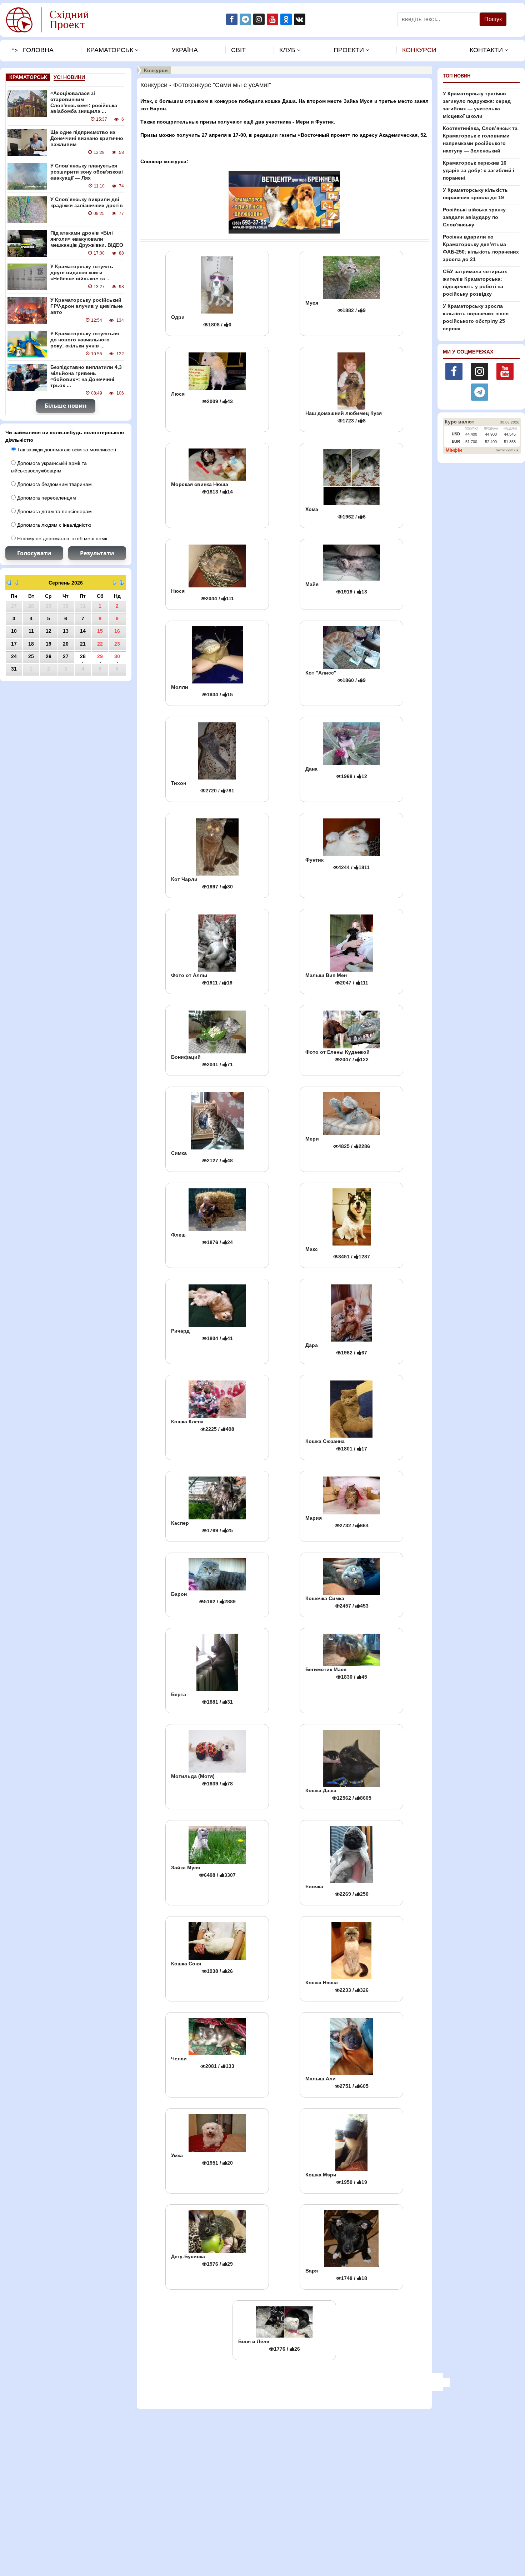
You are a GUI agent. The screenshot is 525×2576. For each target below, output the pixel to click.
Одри (201, 321)
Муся (336, 307)
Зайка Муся (203, 1871)
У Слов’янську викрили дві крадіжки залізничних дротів (87, 202)
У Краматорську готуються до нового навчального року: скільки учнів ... (85, 340)
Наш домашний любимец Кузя (344, 417)
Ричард (202, 1335)
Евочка (337, 1890)
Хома (336, 513)
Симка (202, 1157)
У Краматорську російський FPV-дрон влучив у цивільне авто (87, 306)
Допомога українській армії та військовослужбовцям (49, 467)
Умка (202, 2159)
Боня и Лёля (269, 2345)
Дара (336, 1349)
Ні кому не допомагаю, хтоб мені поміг (62, 538)
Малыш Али (337, 2082)
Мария (337, 1522)
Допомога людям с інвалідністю (54, 525)
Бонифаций (202, 1061)
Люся (202, 398)
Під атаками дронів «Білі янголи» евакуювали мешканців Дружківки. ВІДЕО (87, 239)
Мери (338, 1142)
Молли (202, 691)
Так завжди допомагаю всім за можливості (66, 450)
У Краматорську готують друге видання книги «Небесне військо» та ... (82, 272)
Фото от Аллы (202, 979)
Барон (203, 1598)
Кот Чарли (202, 883)
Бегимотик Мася (336, 1673)
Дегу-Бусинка (202, 2260)
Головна (38, 50)
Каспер (202, 1527)
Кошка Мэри (336, 2178)
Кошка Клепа (203, 1425)
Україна (185, 50)
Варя (336, 2274)
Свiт (238, 50)
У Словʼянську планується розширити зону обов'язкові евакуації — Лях (87, 172)
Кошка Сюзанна (336, 1445)
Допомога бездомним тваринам (54, 484)
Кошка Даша (338, 1794)
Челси (203, 2062)
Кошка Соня (202, 1967)
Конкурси (419, 50)
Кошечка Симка (337, 1602)
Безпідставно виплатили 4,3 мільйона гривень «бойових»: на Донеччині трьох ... (86, 376)
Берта (202, 1698)
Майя (336, 588)
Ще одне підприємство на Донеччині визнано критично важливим (87, 138)
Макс (338, 1253)
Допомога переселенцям (46, 498)
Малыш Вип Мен (337, 979)
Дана (336, 773)
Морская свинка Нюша (202, 488)
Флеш (202, 1239)
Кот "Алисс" (336, 676)
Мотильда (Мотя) (202, 1780)
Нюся (202, 595)
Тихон (203, 787)
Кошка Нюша (337, 1986)
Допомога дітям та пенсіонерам (54, 511)
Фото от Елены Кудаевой (337, 1056)
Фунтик (337, 864)
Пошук (493, 19)
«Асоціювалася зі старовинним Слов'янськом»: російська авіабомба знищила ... (84, 102)
